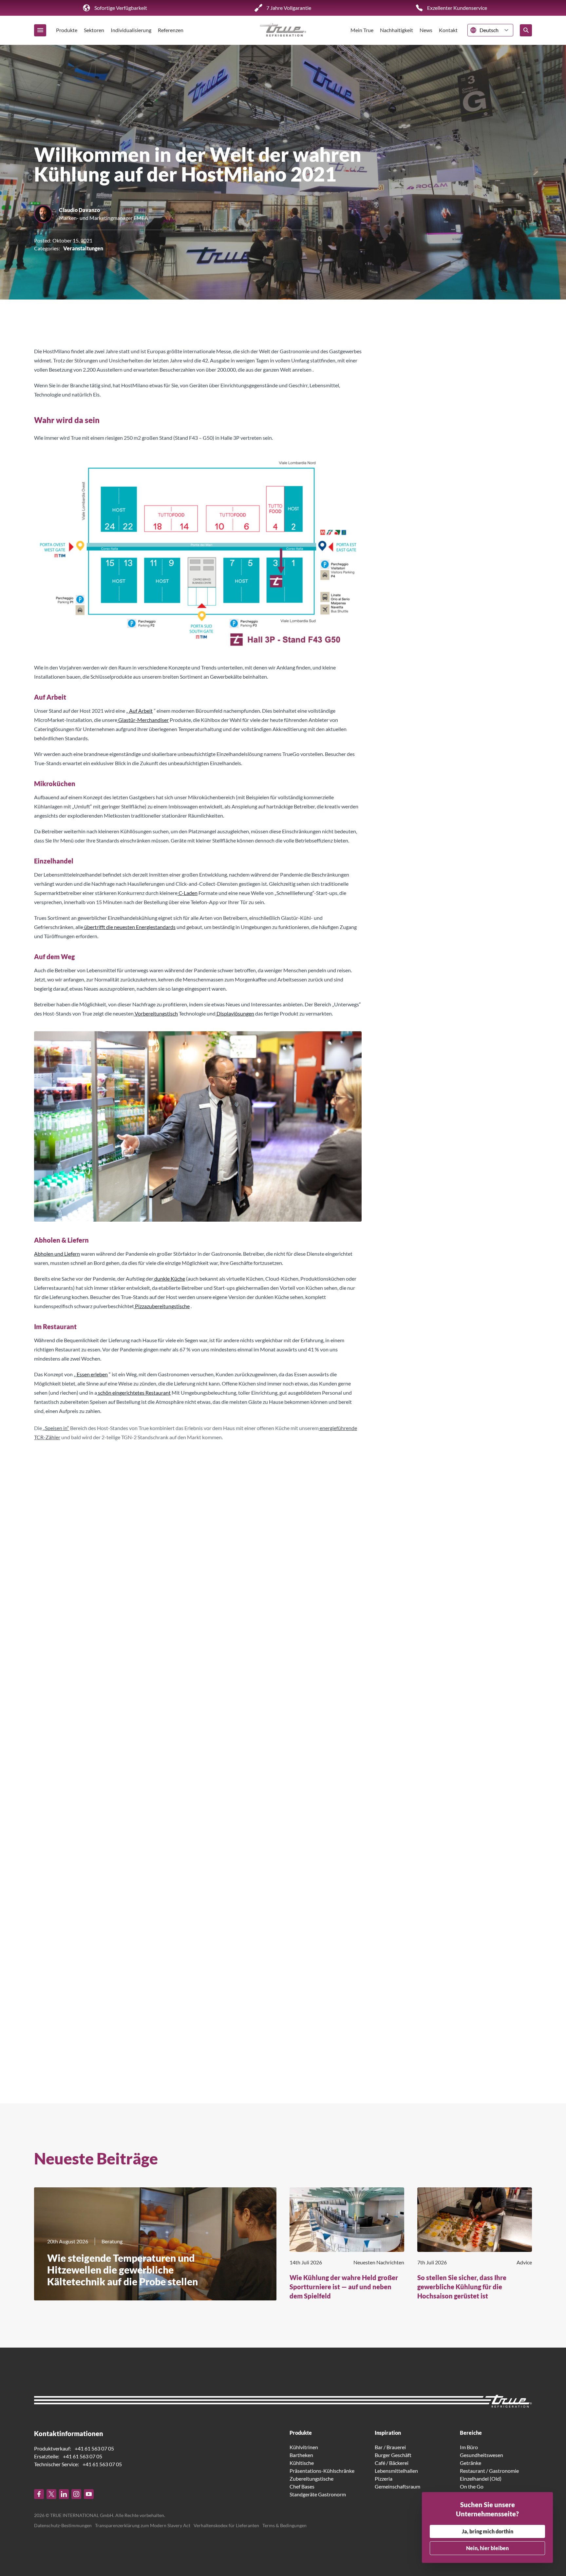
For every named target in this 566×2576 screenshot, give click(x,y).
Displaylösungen (235, 1013)
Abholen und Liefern (57, 1254)
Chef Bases (302, 2486)
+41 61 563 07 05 (94, 2448)
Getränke (471, 2462)
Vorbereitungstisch (156, 1013)
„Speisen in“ (56, 1427)
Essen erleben (92, 1374)
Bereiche (471, 2432)
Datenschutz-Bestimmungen (63, 2525)
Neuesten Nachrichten (379, 2262)
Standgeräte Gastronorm (318, 2494)
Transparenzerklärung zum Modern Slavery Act (143, 2525)
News (426, 30)
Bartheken (301, 2455)
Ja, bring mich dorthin (488, 2531)
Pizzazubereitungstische (162, 1306)
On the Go (472, 2486)
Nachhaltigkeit (396, 30)
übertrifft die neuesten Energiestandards (129, 927)
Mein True (362, 30)
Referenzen (171, 30)
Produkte (67, 30)
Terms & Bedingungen (284, 2525)
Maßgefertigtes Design (305, 1470)
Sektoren (94, 30)
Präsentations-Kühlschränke (322, 2470)
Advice (524, 2262)
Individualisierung (131, 30)
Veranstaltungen (83, 248)
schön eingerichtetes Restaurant (134, 1393)
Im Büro (469, 2447)
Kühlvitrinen (304, 2447)
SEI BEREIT (155, 1766)
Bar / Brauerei (390, 2447)
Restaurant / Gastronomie (489, 2470)
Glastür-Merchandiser (143, 720)
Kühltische (302, 2462)
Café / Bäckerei (392, 2462)
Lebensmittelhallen (396, 2470)
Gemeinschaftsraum (397, 2486)
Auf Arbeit (140, 711)
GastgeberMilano (54, 1955)
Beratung (112, 2241)
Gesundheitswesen (481, 2455)
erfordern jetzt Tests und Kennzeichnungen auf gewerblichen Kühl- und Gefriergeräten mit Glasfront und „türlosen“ (171, 1827)
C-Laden (188, 893)
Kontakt (448, 30)
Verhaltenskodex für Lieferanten (226, 2525)
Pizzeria (384, 2478)
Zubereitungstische (311, 2478)
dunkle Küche (169, 1278)
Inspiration (388, 2432)
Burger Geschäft (393, 2455)
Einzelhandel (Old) (481, 2478)
